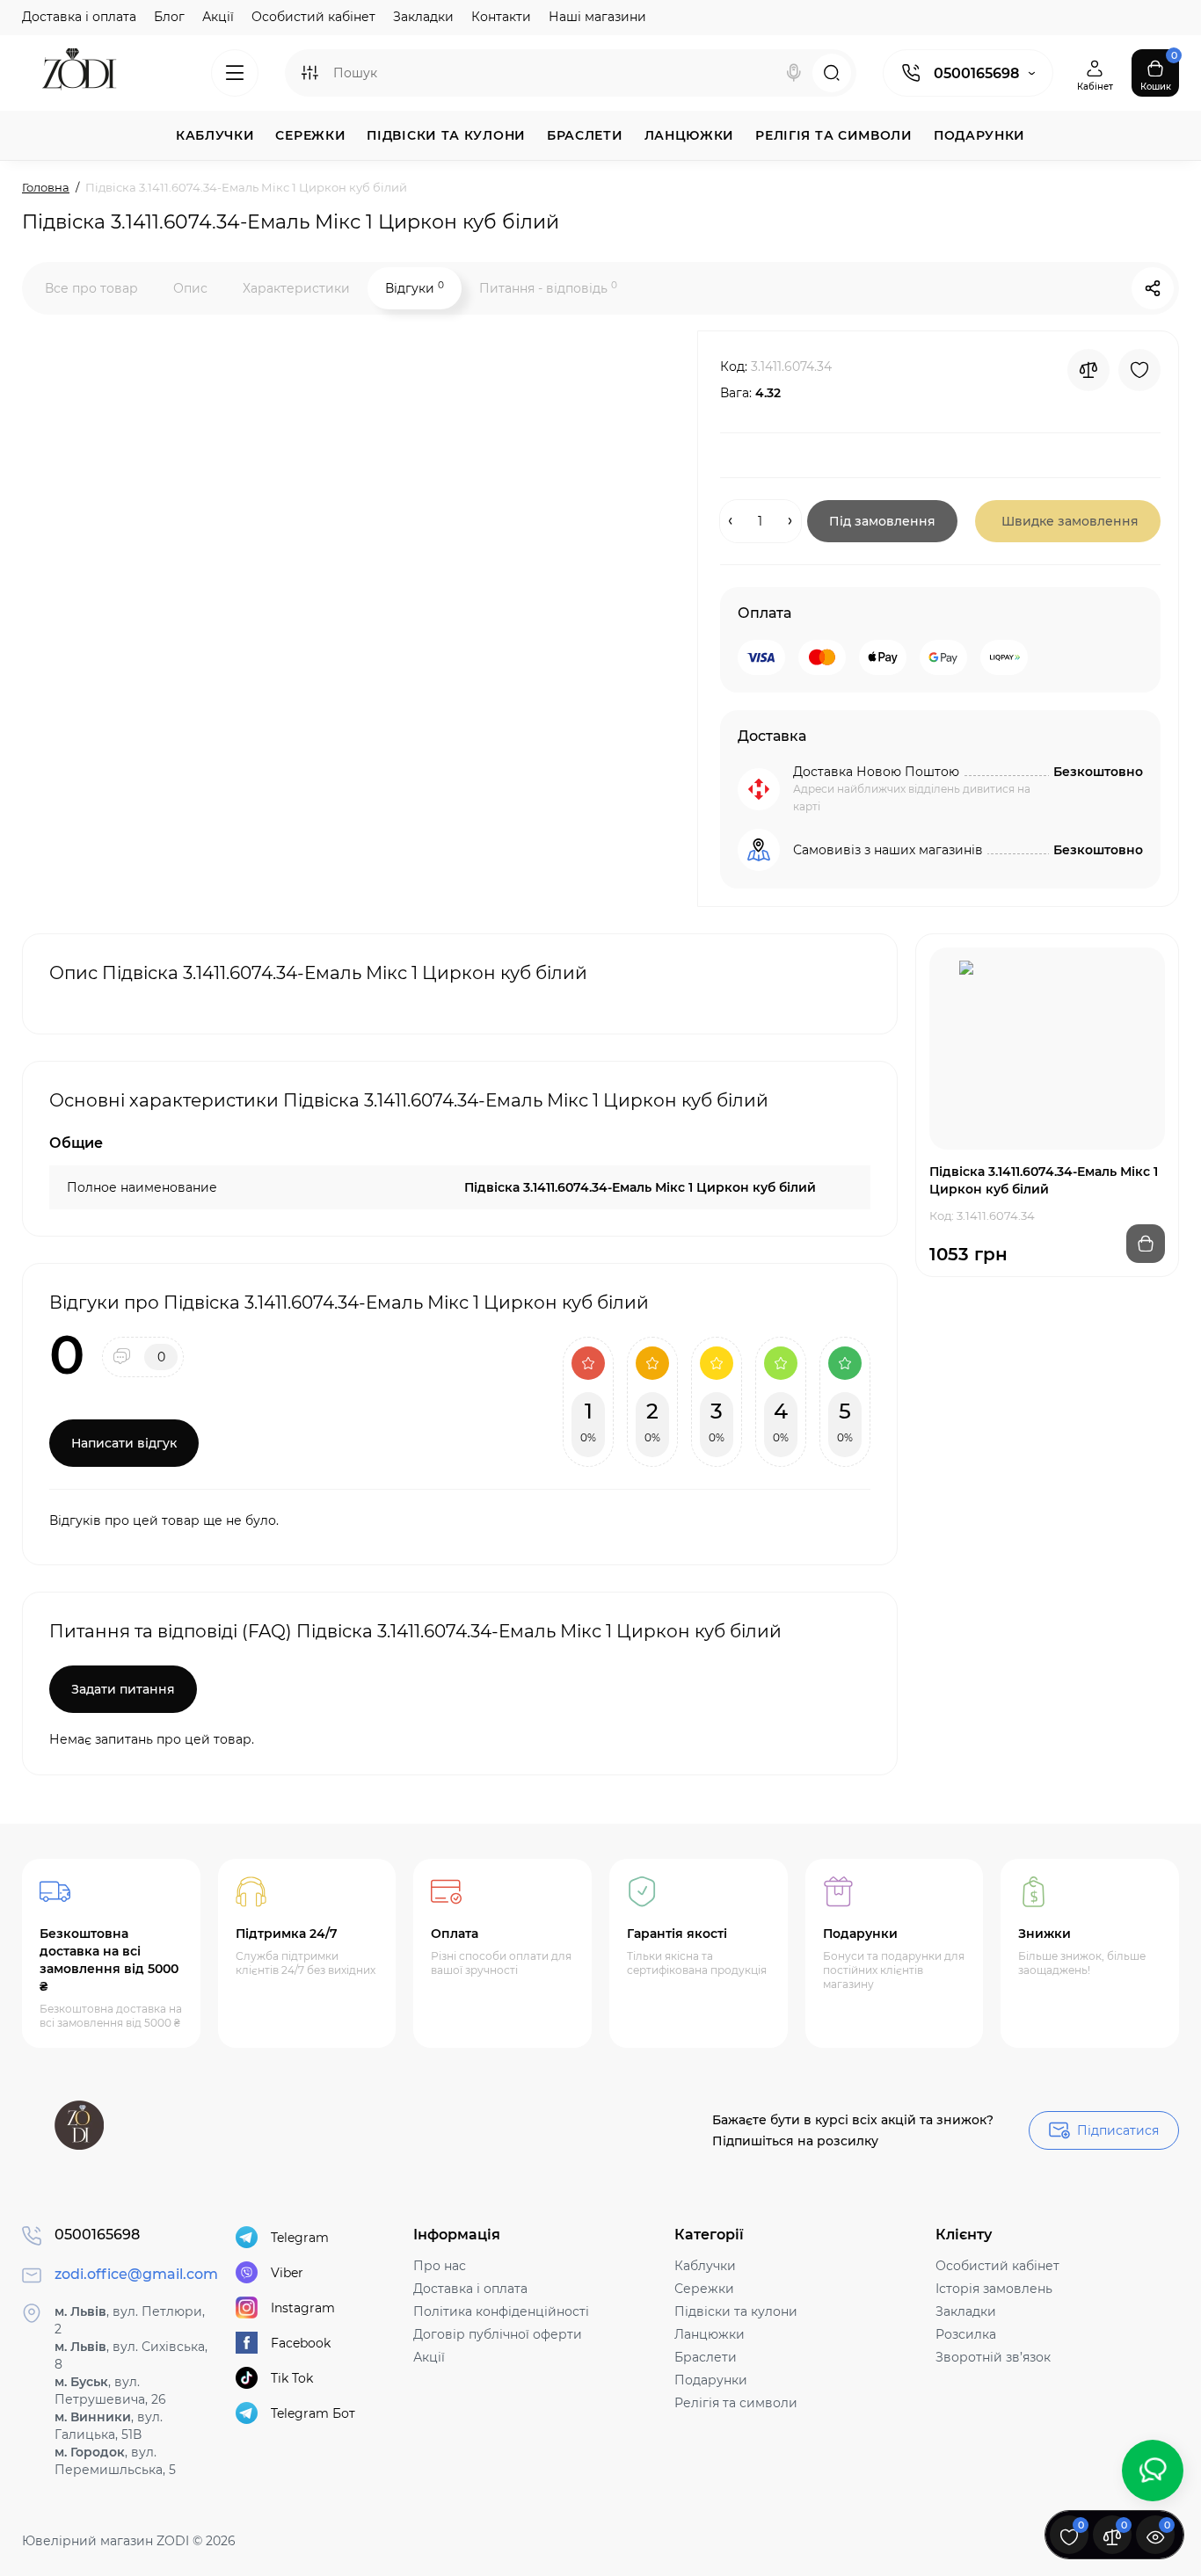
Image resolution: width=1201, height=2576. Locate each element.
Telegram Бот (313, 2413)
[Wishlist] (1139, 370)
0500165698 (976, 73)
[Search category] (309, 73)
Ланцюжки (710, 2334)
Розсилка (966, 2334)
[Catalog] (235, 73)
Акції (218, 17)
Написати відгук (124, 1443)
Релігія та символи (736, 2403)
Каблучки (705, 2266)
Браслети (706, 2357)
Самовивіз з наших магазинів (888, 850)
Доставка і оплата (79, 17)
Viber (287, 2273)
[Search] (794, 73)
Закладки (423, 17)
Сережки (704, 2289)
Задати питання (123, 1689)
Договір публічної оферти (498, 2334)
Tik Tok (292, 2378)
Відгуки (415, 288)
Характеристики (296, 288)
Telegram (300, 2238)
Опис (190, 288)
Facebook (301, 2343)
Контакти (501, 17)
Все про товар (91, 288)
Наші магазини (597, 17)
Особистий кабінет (313, 17)
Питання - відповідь (548, 288)
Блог (169, 17)
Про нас (440, 2266)
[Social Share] (1153, 288)
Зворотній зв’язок (993, 2357)
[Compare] (1088, 370)
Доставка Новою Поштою (876, 772)
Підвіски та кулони (736, 2311)
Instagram (303, 2308)
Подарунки (711, 2380)
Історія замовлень (994, 2289)
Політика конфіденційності (501, 2311)
